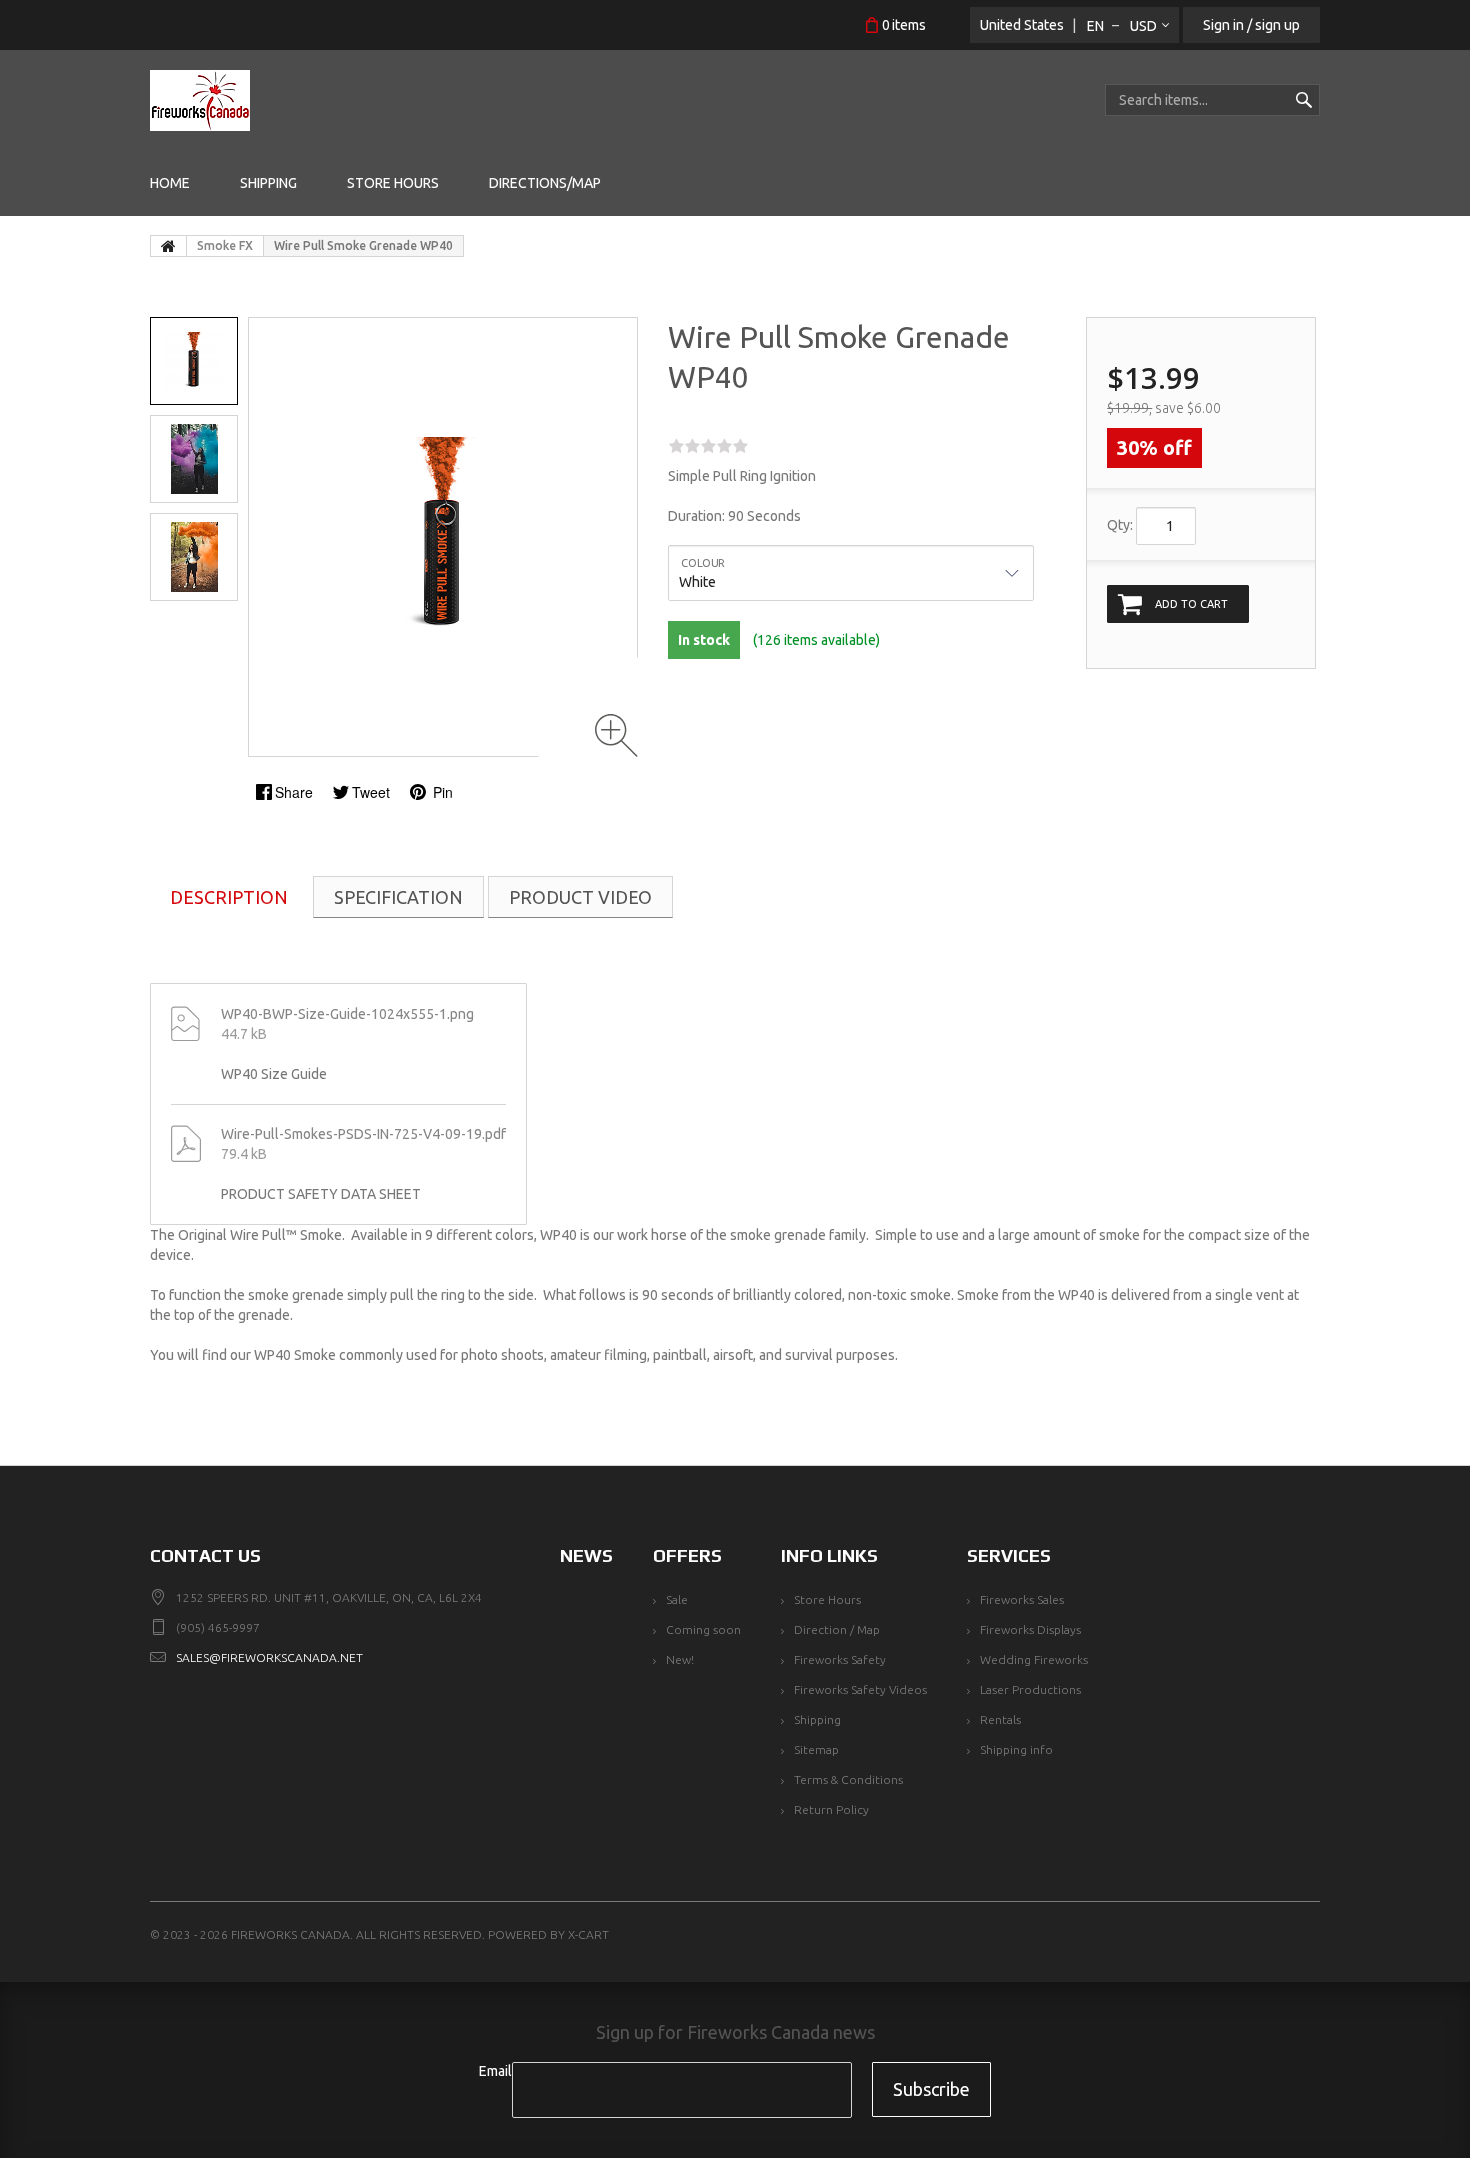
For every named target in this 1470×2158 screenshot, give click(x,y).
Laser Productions (1030, 1689)
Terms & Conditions (848, 1779)
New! (680, 1659)
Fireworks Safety (840, 1659)
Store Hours (827, 1599)
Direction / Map (837, 1629)
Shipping (817, 1719)
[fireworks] (200, 100)
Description (229, 897)
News (586, 1555)
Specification (398, 897)
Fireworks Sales (1022, 1599)
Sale (677, 1599)
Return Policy (831, 1809)
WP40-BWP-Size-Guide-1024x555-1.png (347, 1014)
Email (495, 2071)
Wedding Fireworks (1034, 1659)
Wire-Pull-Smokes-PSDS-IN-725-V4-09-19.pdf (363, 1134)
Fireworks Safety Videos (860, 1689)
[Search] (1304, 100)
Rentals (1000, 1719)
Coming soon (703, 1629)
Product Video (580, 897)
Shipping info (1016, 1749)
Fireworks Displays (1030, 1629)
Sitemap (816, 1749)
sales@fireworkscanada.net (269, 1657)
